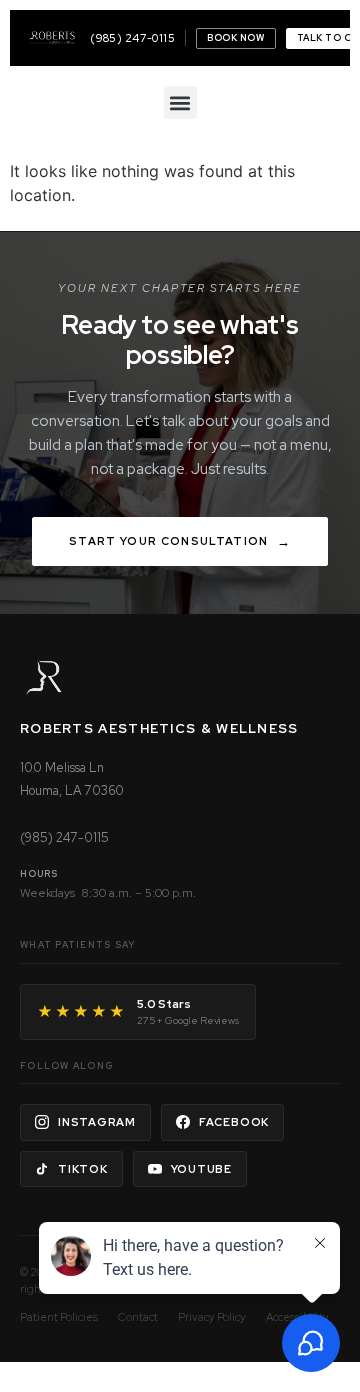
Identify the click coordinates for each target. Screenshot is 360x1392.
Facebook (234, 1122)
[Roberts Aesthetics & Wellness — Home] (52, 38)
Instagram (97, 1122)
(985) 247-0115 (132, 38)
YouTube (201, 1169)
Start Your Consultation (168, 541)
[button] (180, 102)
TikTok (83, 1169)
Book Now (235, 38)
